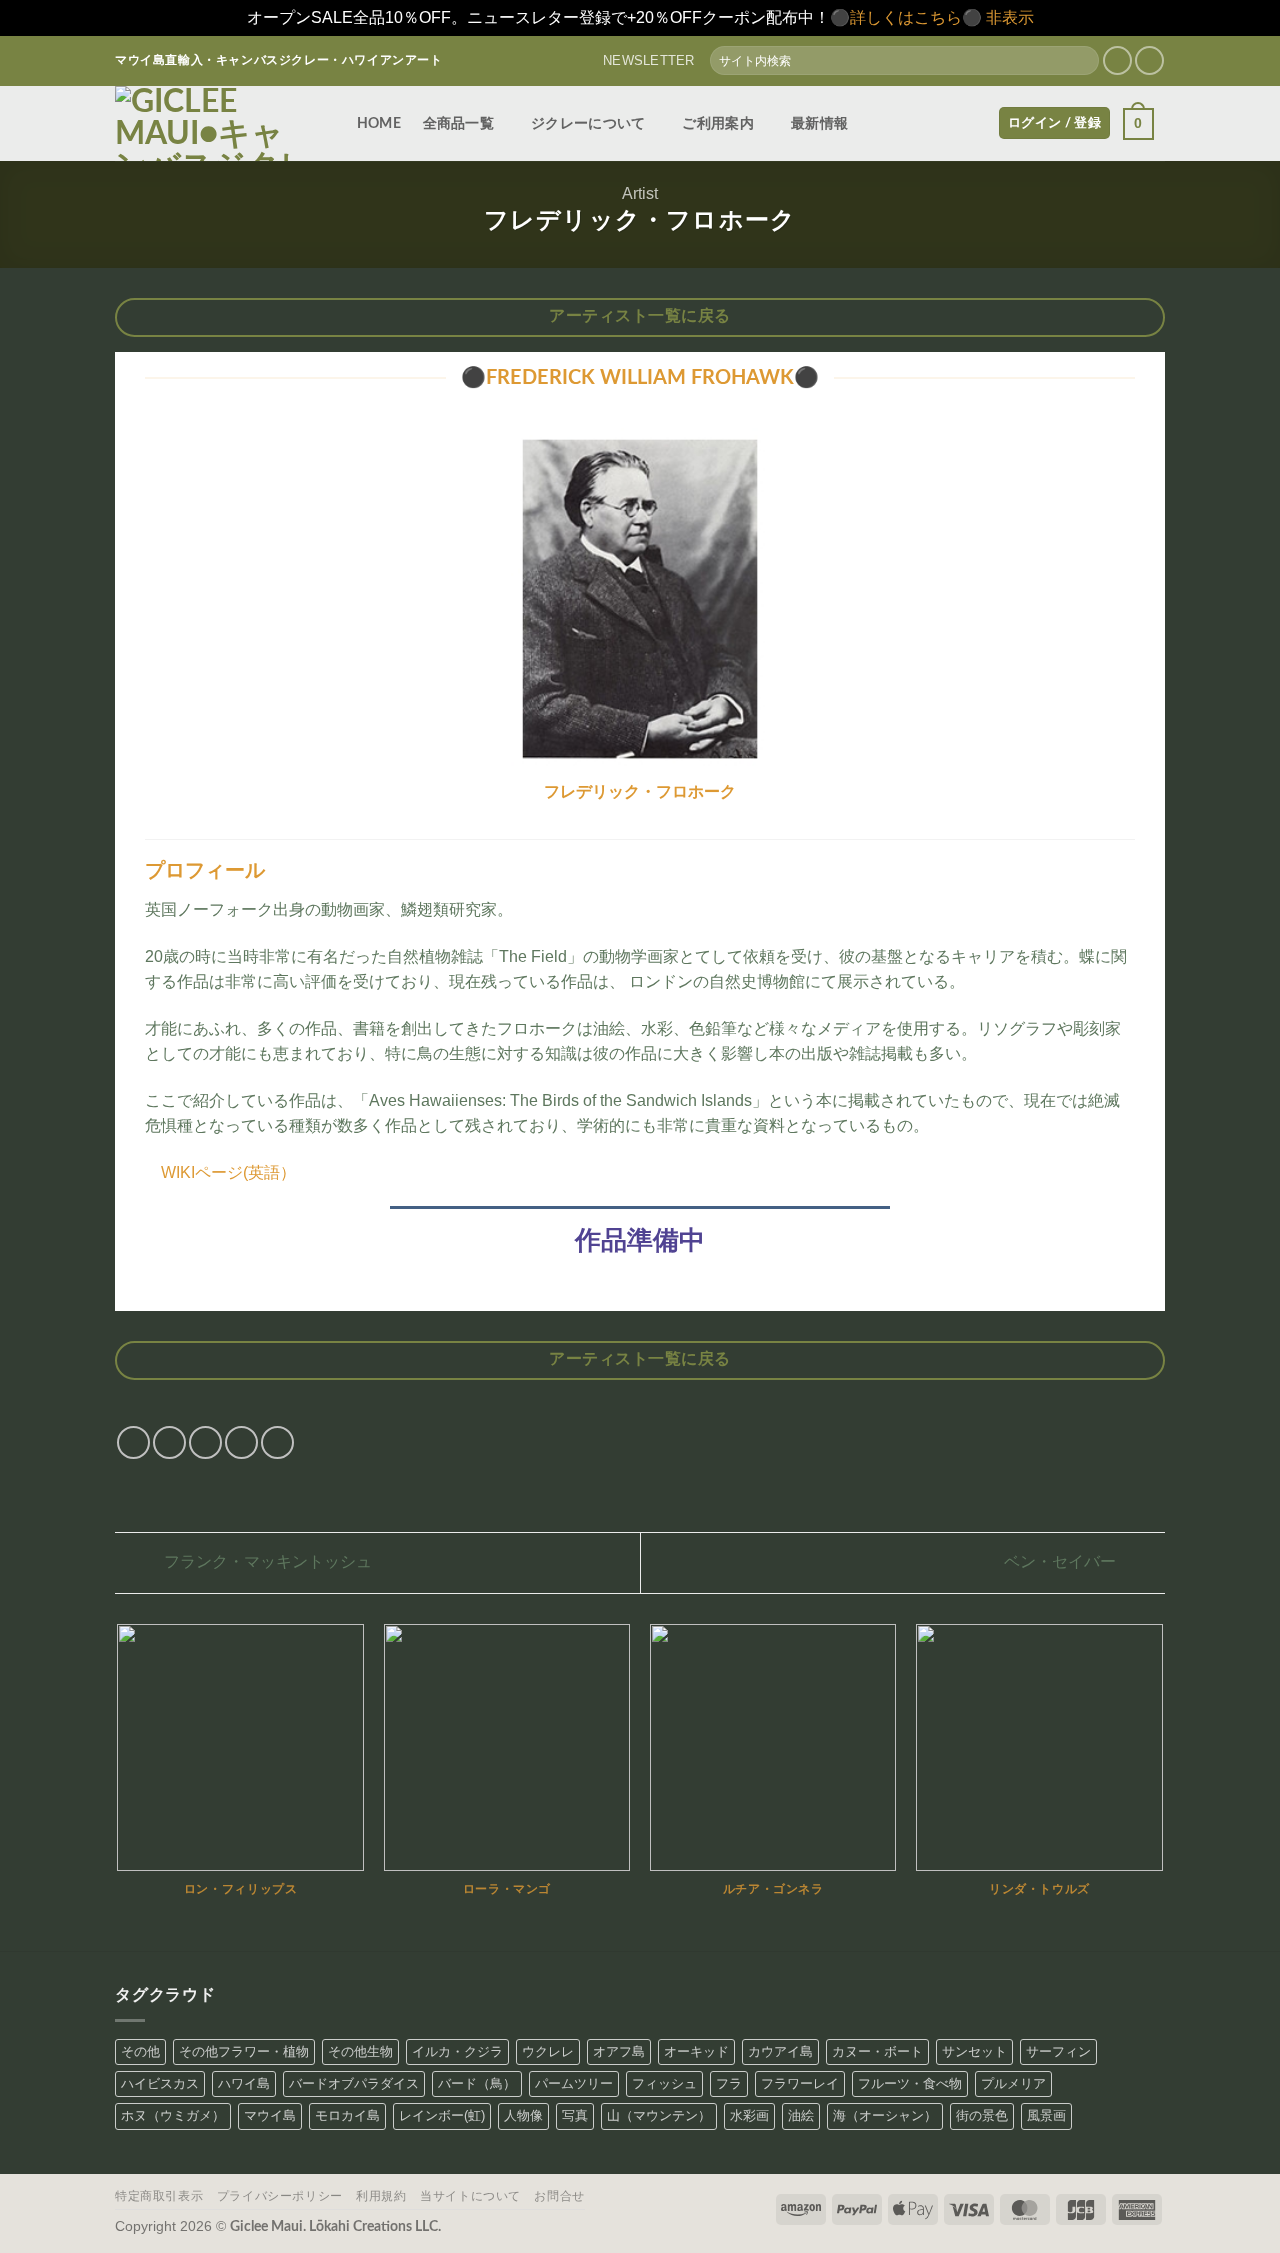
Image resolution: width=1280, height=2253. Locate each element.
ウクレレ (548, 2051)
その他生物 (360, 2051)
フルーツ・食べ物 (910, 2083)
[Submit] (1082, 61)
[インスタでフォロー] (1117, 60)
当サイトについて (470, 2196)
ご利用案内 (717, 123)
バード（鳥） (477, 2083)
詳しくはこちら (906, 17)
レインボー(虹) (442, 2115)
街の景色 (982, 2115)
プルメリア (1013, 2083)
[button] (640, 61)
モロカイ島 (347, 2115)
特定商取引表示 (159, 2196)
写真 (575, 2115)
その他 (140, 2051)
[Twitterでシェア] (169, 1442)
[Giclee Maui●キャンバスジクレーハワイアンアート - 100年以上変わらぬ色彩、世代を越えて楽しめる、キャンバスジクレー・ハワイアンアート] (215, 123)
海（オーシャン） (885, 2115)
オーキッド (696, 2051)
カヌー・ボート (877, 2051)
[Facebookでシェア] (133, 1442)
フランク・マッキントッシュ (266, 1561)
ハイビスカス (160, 2083)
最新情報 (819, 123)
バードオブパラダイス (354, 2083)
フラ (729, 2083)
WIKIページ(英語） (228, 1172)
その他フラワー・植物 (244, 2051)
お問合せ (559, 2196)
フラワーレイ (800, 2083)
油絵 (801, 2115)
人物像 (523, 2115)
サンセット (974, 2051)
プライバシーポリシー (280, 2196)
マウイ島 (270, 2115)
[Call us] (1149, 60)
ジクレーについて (588, 123)
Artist (640, 193)
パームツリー (574, 2083)
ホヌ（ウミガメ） (173, 2115)
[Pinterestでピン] (241, 1442)
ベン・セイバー (1062, 1561)
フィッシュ (664, 2083)
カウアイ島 (780, 2051)
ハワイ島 (244, 2083)
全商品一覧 (458, 123)
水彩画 (749, 2115)
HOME (379, 123)
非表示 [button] (1010, 17)
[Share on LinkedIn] (277, 1442)
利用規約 (381, 2196)
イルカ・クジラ (457, 2051)
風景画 (1046, 2115)
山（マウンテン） (659, 2115)
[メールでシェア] (205, 1442)
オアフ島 (619, 2051)
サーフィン (1058, 2051)
